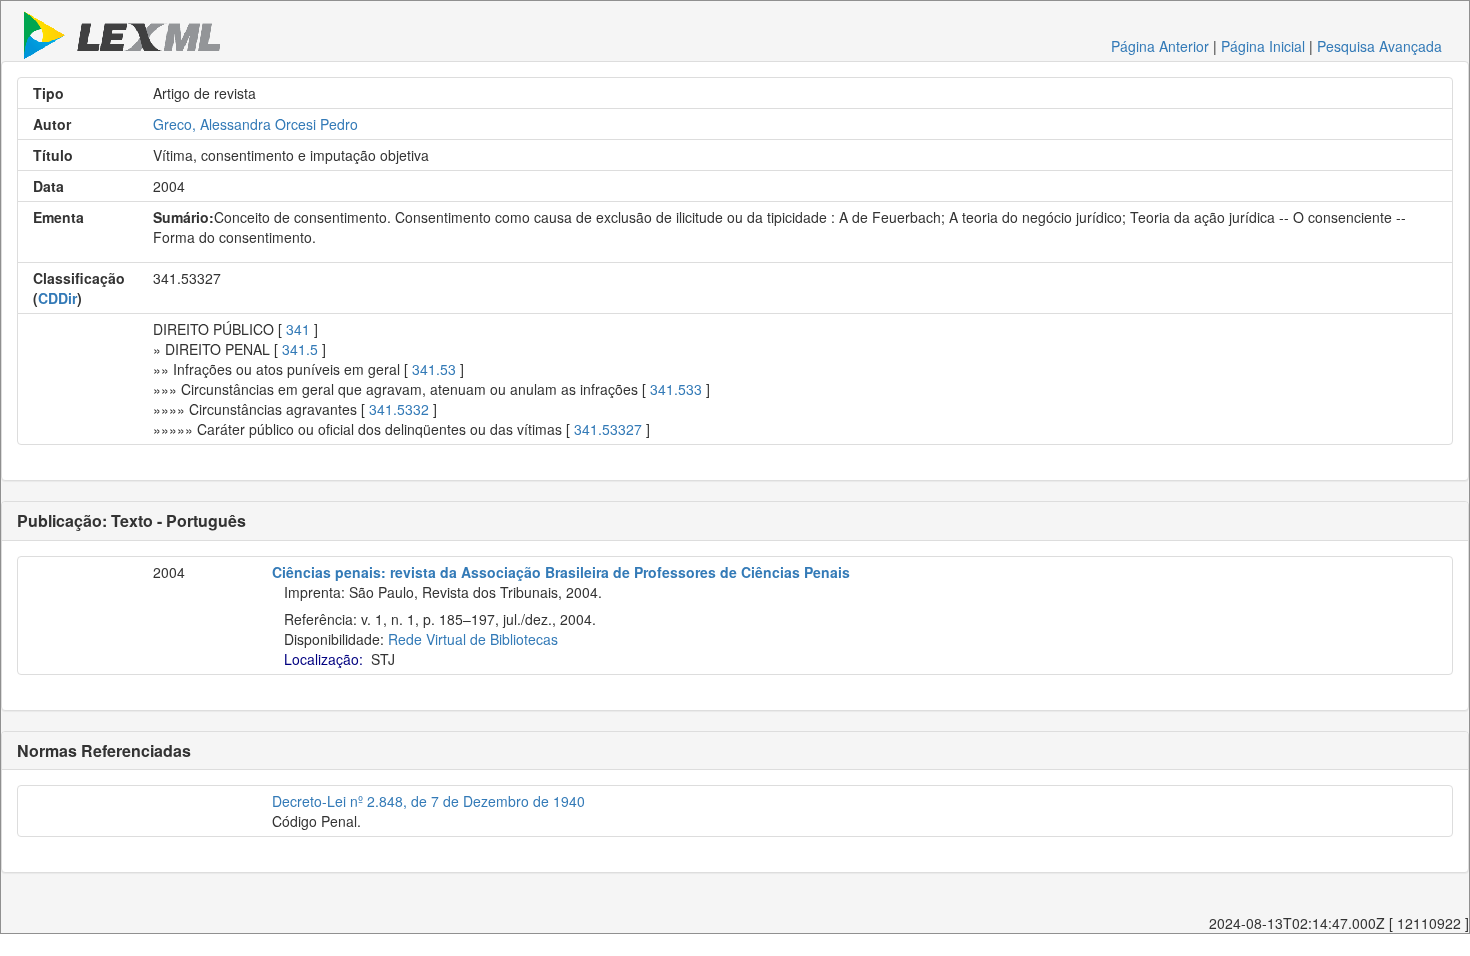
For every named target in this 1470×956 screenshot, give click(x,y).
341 (298, 329)
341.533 (676, 389)
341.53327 (608, 429)
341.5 (300, 349)
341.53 (434, 369)
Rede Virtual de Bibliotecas (473, 639)
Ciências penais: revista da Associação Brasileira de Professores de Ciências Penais (561, 572)
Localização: (323, 659)
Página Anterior (1160, 46)
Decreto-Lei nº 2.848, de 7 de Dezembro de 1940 (428, 801)
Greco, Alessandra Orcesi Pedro (255, 124)
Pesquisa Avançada (1379, 46)
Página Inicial (1263, 46)
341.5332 (399, 409)
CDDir (57, 298)
